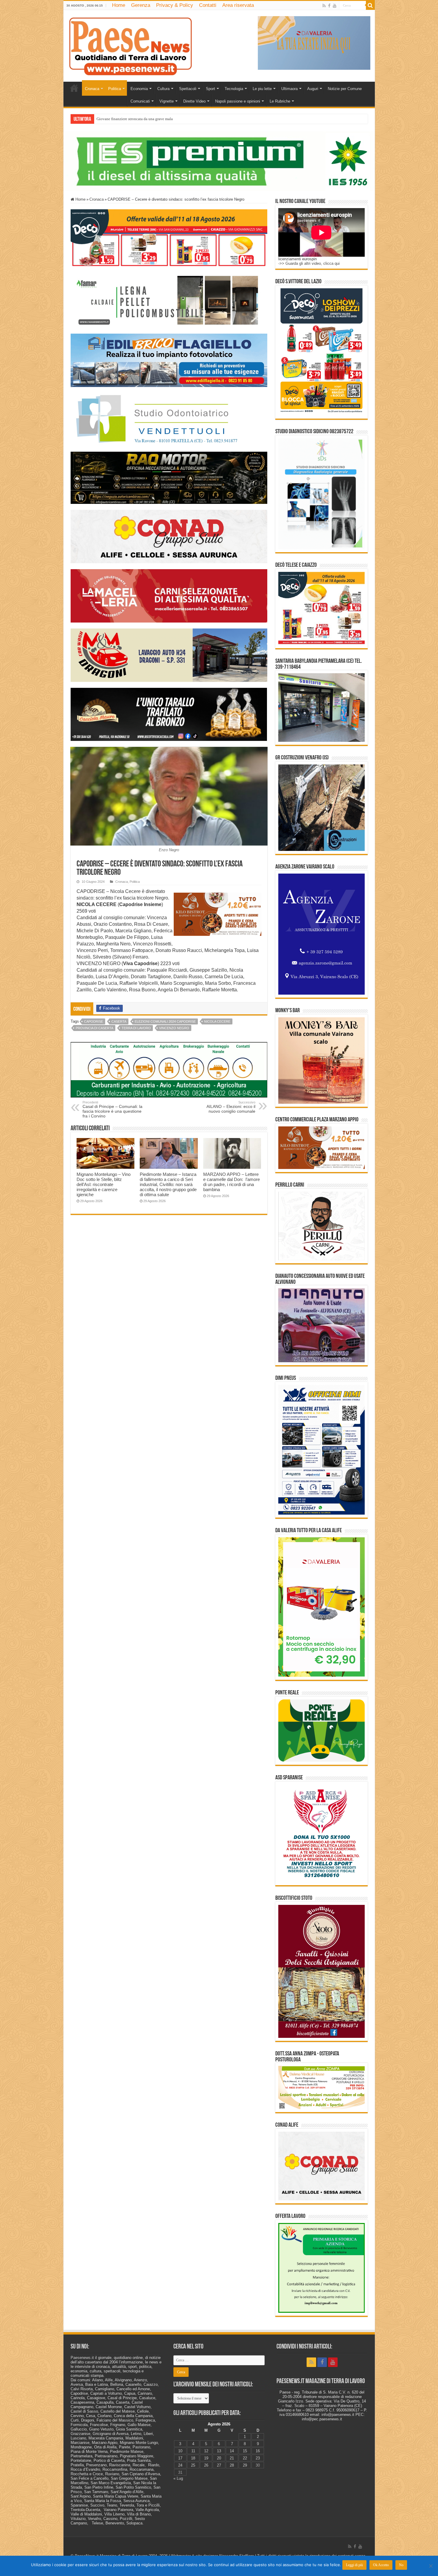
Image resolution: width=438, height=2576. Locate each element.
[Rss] (324, 6)
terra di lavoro (136, 1028)
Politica (115, 89)
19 (206, 2458)
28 (232, 2465)
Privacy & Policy (175, 5)
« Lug (178, 2478)
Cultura (163, 89)
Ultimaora (289, 89)
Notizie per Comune (345, 89)
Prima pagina (74, 88)
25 (193, 2465)
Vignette (167, 101)
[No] (431, 2566)
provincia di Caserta (94, 1028)
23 (258, 2458)
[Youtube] (335, 6)
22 (245, 2458)
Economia (139, 89)
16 (258, 2451)
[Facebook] (329, 6)
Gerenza (141, 5)
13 (219, 2451)
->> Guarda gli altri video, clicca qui (309, 263)
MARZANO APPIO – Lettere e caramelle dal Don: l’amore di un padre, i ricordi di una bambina (232, 1182)
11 (193, 2451)
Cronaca (92, 89)
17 (180, 2458)
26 (206, 2465)
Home (119, 5)
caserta (119, 1021)
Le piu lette (262, 89)
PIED (101, 119)
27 (219, 2465)
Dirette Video (194, 101)
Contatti (208, 5)
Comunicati (140, 101)
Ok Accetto (381, 2565)
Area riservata (238, 5)
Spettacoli (188, 89)
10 (180, 2451)
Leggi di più (354, 2565)
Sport (211, 89)
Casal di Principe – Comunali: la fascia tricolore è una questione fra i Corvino (112, 1109)
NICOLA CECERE (217, 1021)
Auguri (313, 89)
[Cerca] (370, 5)
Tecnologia (234, 89)
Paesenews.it (82, 2358)
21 (232, 2458)
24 (180, 2465)
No (401, 2565)
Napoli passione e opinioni (238, 101)
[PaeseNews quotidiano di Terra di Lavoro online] (131, 45)
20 (219, 2458)
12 (206, 2451)
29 (245, 2465)
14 (232, 2451)
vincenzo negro (174, 1028)
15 (245, 2451)
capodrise (94, 1021)
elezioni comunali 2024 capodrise (165, 1021)
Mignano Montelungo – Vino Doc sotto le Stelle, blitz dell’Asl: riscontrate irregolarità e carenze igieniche (104, 1184)
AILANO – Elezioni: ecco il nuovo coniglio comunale (231, 1107)
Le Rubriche (280, 101)
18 (193, 2458)
